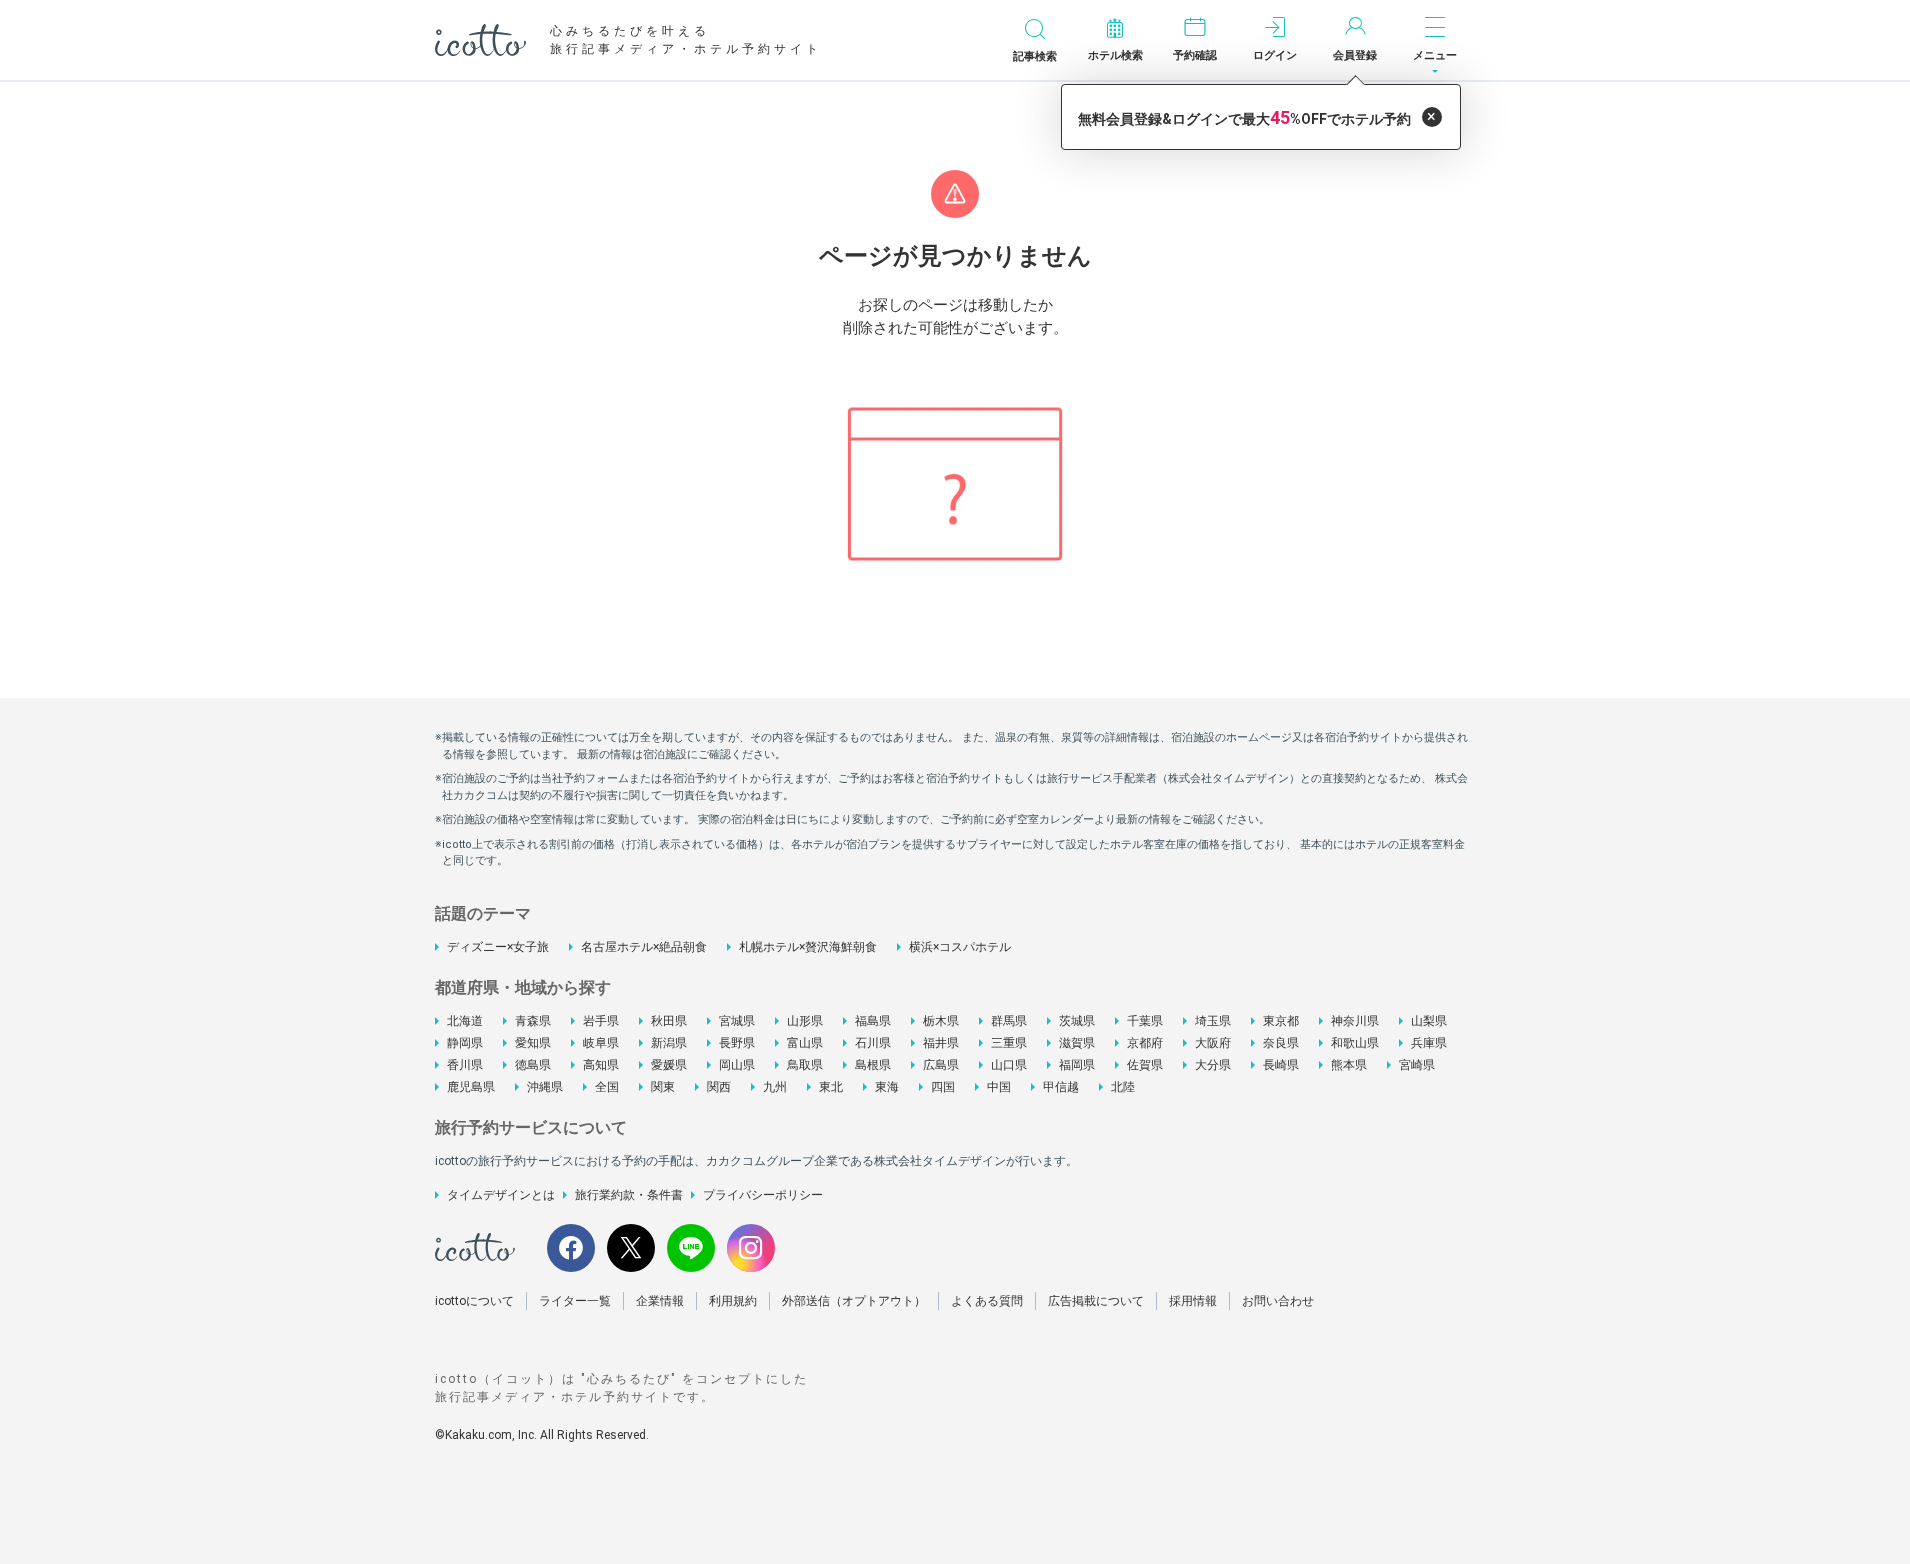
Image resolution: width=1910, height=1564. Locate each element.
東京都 (1281, 1021)
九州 (775, 1087)
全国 (607, 1087)
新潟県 (669, 1043)
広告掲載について (1096, 1301)
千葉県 (1145, 1021)
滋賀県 (1077, 1043)
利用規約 (733, 1301)
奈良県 (1281, 1043)
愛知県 (533, 1043)
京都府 (1145, 1043)
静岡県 (465, 1043)
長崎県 (1281, 1065)
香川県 (465, 1065)
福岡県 (1077, 1065)
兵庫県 (1429, 1043)
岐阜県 (601, 1043)
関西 (719, 1087)
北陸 (1123, 1087)
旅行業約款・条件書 (629, 1195)
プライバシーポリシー (763, 1195)
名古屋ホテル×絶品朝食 (644, 947)
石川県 (873, 1043)
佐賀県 (1145, 1065)
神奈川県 (1355, 1021)
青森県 (533, 1021)
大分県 (1213, 1065)
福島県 (873, 1021)
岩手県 (601, 1021)
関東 (663, 1087)
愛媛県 (669, 1065)
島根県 (873, 1065)
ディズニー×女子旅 (498, 947)
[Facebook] (571, 1248)
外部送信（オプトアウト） (854, 1301)
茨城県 (1077, 1021)
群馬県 (1009, 1021)
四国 (943, 1087)
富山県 (805, 1043)
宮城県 (737, 1021)
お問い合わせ (1278, 1301)
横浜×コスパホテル (960, 947)
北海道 (465, 1021)
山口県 (1009, 1065)
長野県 (737, 1043)
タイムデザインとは (501, 1195)
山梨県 (1429, 1021)
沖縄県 (545, 1087)
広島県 (941, 1065)
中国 (999, 1087)
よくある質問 (987, 1301)
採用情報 (1193, 1301)
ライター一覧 (575, 1301)
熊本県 (1349, 1065)
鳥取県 (805, 1065)
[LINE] (691, 1248)
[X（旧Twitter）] (631, 1248)
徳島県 (533, 1065)
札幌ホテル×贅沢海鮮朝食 (808, 947)
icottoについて (474, 1301)
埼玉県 (1213, 1021)
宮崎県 (1417, 1065)
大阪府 (1213, 1043)
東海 (887, 1087)
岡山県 (737, 1065)
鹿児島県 (471, 1087)
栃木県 (941, 1021)
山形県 (805, 1021)
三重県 (1009, 1043)
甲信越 (1061, 1087)
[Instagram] (751, 1248)
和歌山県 (1355, 1043)
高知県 (601, 1065)
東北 (831, 1087)
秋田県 (669, 1021)
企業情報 (660, 1301)
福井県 (941, 1043)
